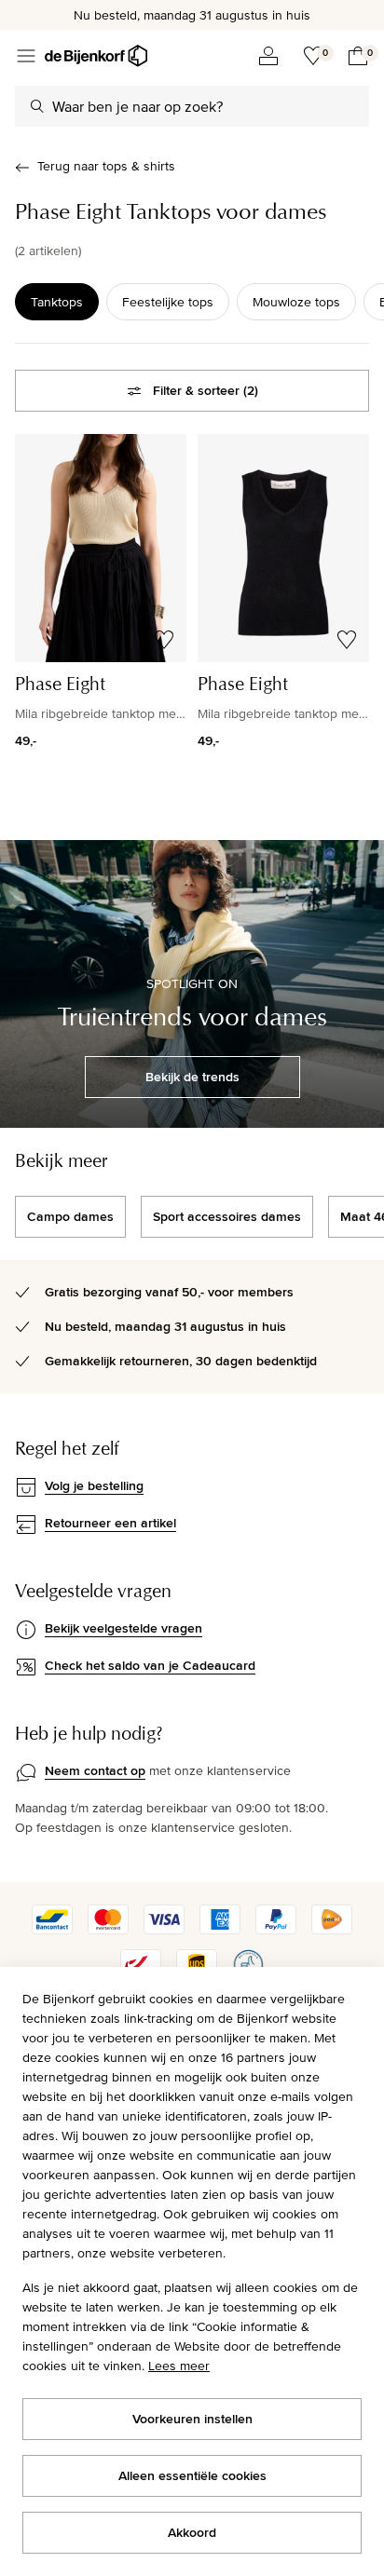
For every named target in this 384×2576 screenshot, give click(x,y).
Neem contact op (95, 1770)
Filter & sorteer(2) (206, 390)
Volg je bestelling (94, 1485)
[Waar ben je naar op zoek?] (37, 106)
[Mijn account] (268, 56)
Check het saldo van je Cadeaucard (150, 1665)
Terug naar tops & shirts (106, 166)
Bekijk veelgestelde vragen (123, 1628)
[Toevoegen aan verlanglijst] (164, 640)
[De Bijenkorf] (96, 56)
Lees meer (179, 2366)
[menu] (26, 56)
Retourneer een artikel (110, 1523)
